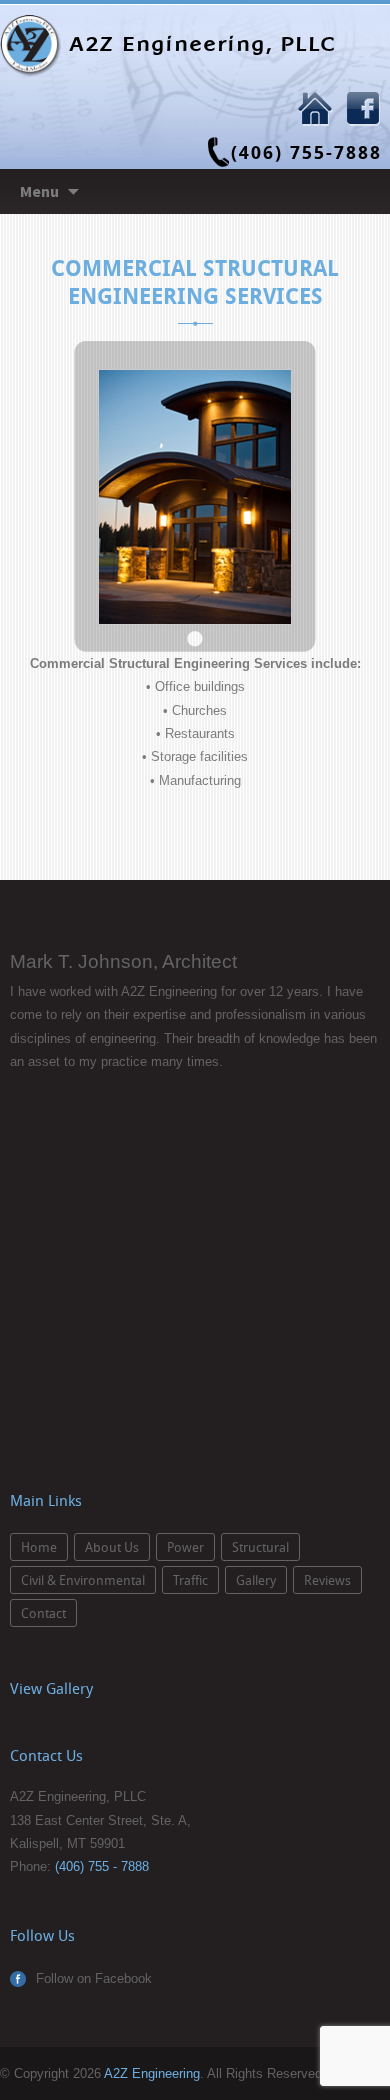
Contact (43, 1613)
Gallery (256, 1580)
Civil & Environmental (83, 1580)
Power (185, 1547)
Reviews (327, 1580)
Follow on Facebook (94, 1978)
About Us (112, 1547)
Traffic (190, 1580)
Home (39, 1547)
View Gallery (51, 1688)
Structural (260, 1547)
